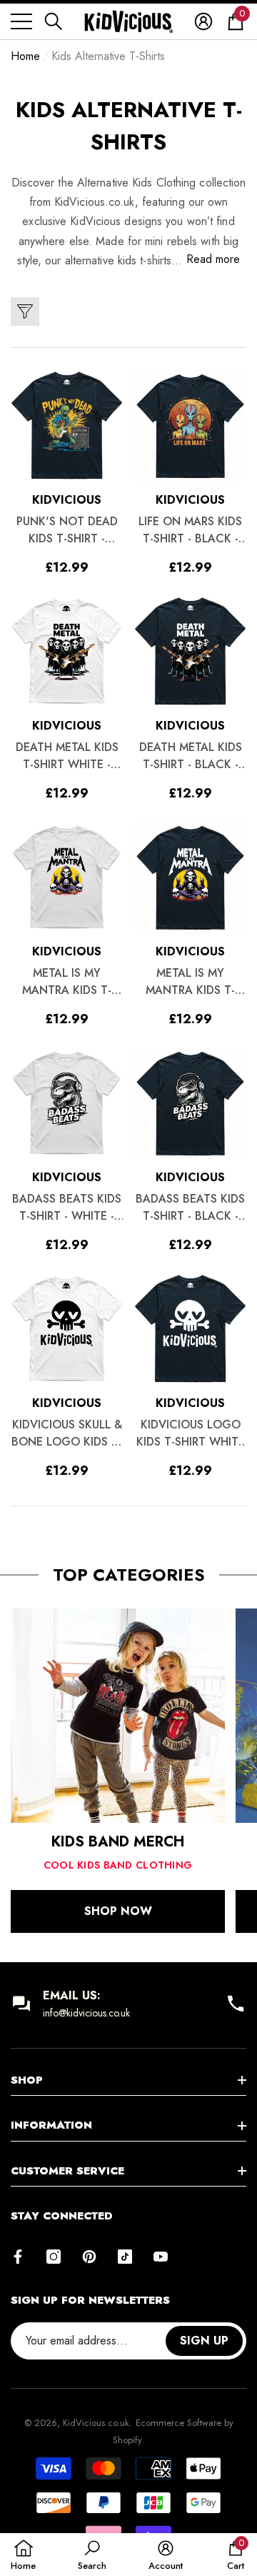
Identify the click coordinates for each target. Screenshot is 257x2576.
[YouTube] (161, 2257)
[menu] (21, 21)
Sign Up (204, 2341)
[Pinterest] (89, 2257)
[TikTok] (125, 2257)
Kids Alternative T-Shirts (108, 56)
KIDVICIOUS (67, 500)
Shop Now (118, 1911)
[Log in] (203, 21)
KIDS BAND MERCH (118, 1842)
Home (25, 56)
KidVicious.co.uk (96, 2423)
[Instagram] (54, 2257)
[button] (54, 21)
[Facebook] (18, 2257)
